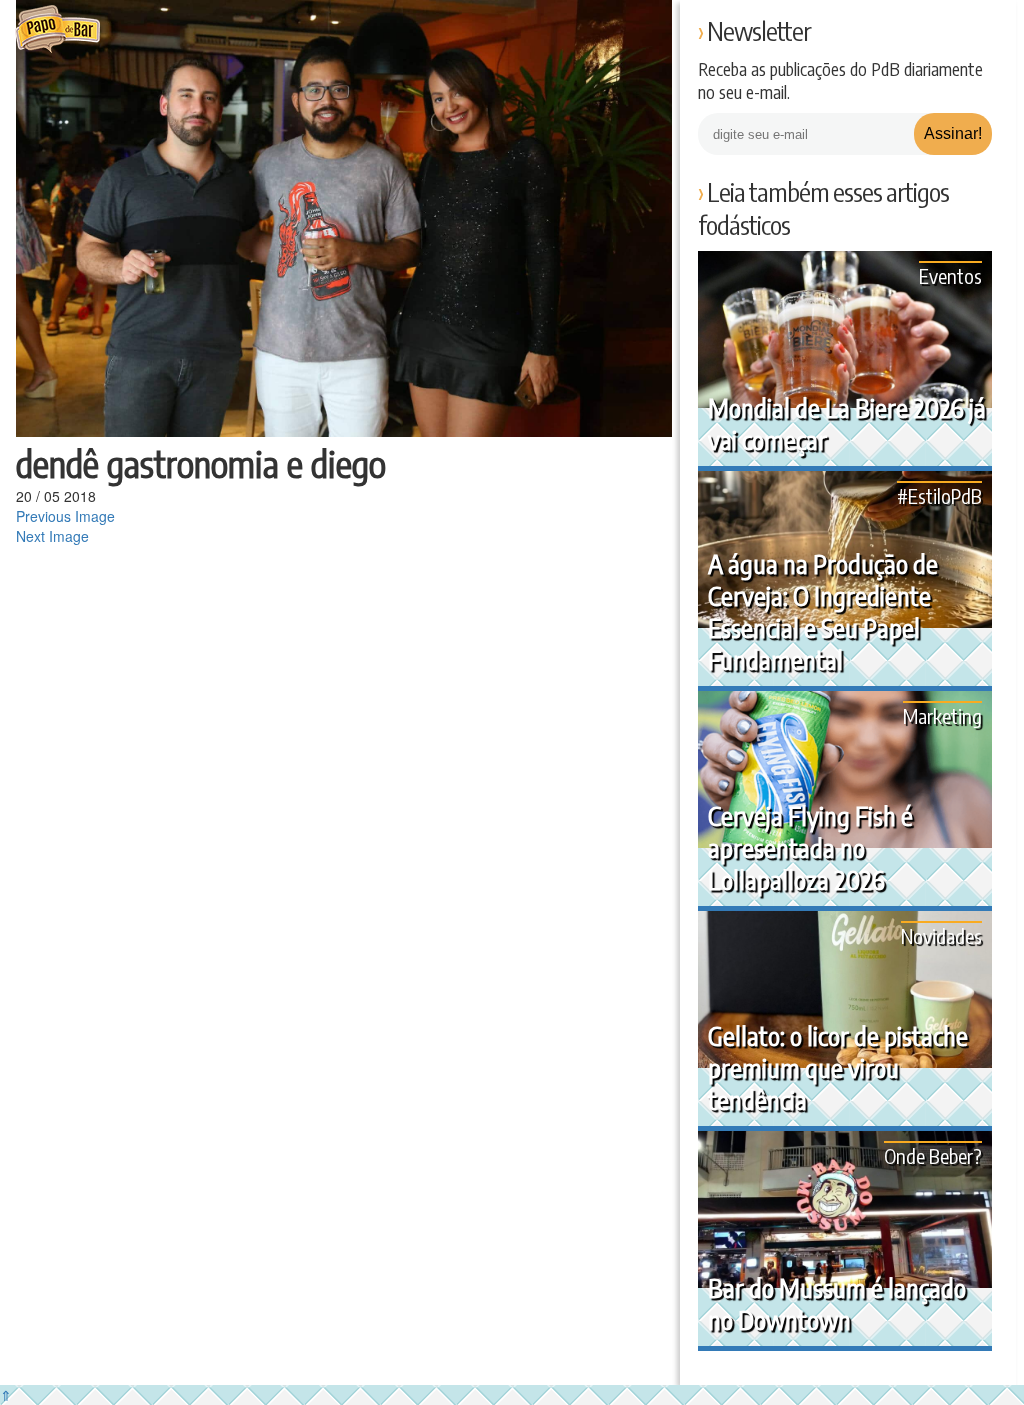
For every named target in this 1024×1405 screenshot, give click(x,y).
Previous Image (65, 516)
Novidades (941, 935)
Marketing (942, 715)
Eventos (950, 275)
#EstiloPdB (939, 495)
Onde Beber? (933, 1155)
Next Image (52, 536)
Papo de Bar (57, 30)
